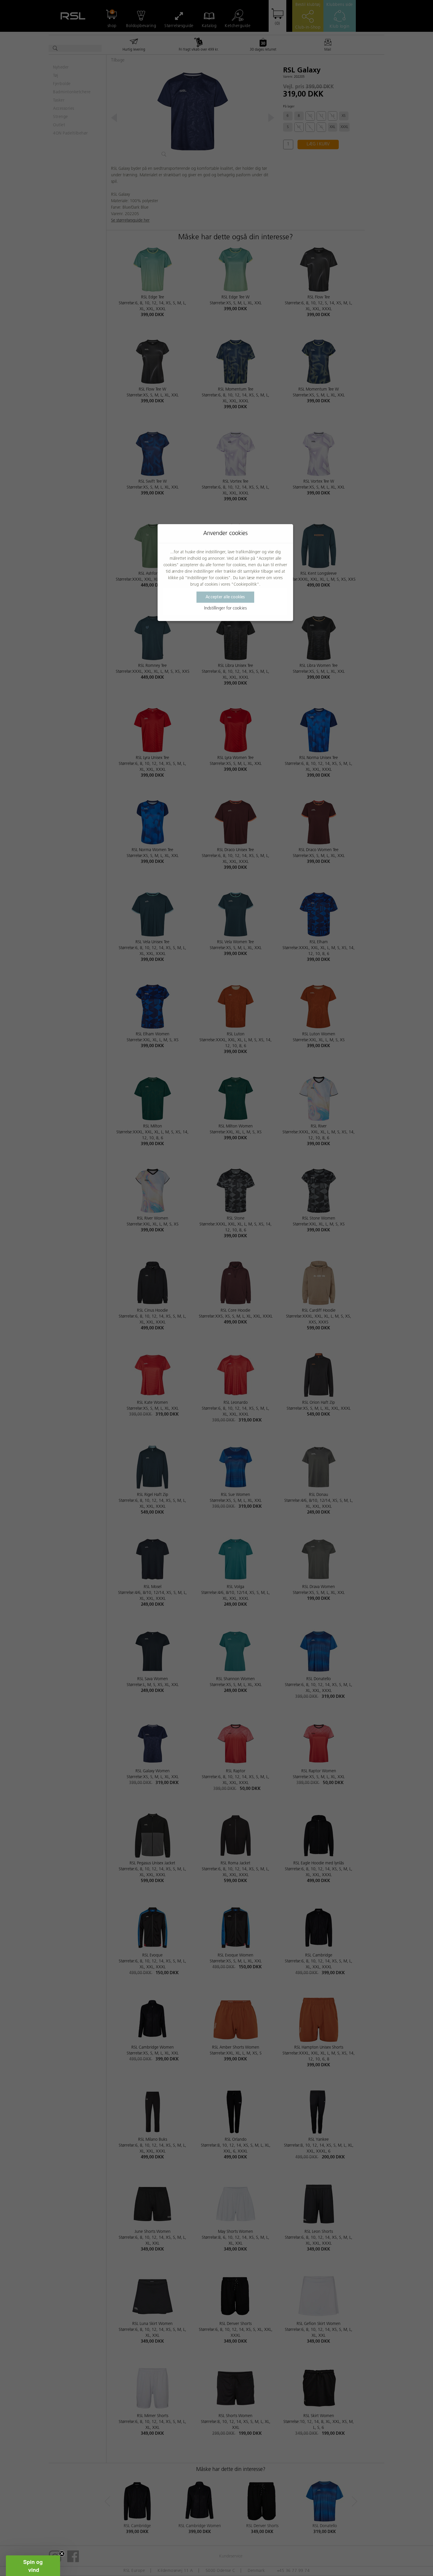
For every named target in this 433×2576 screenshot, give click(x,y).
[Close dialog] (271, 1197)
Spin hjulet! (216, 1342)
